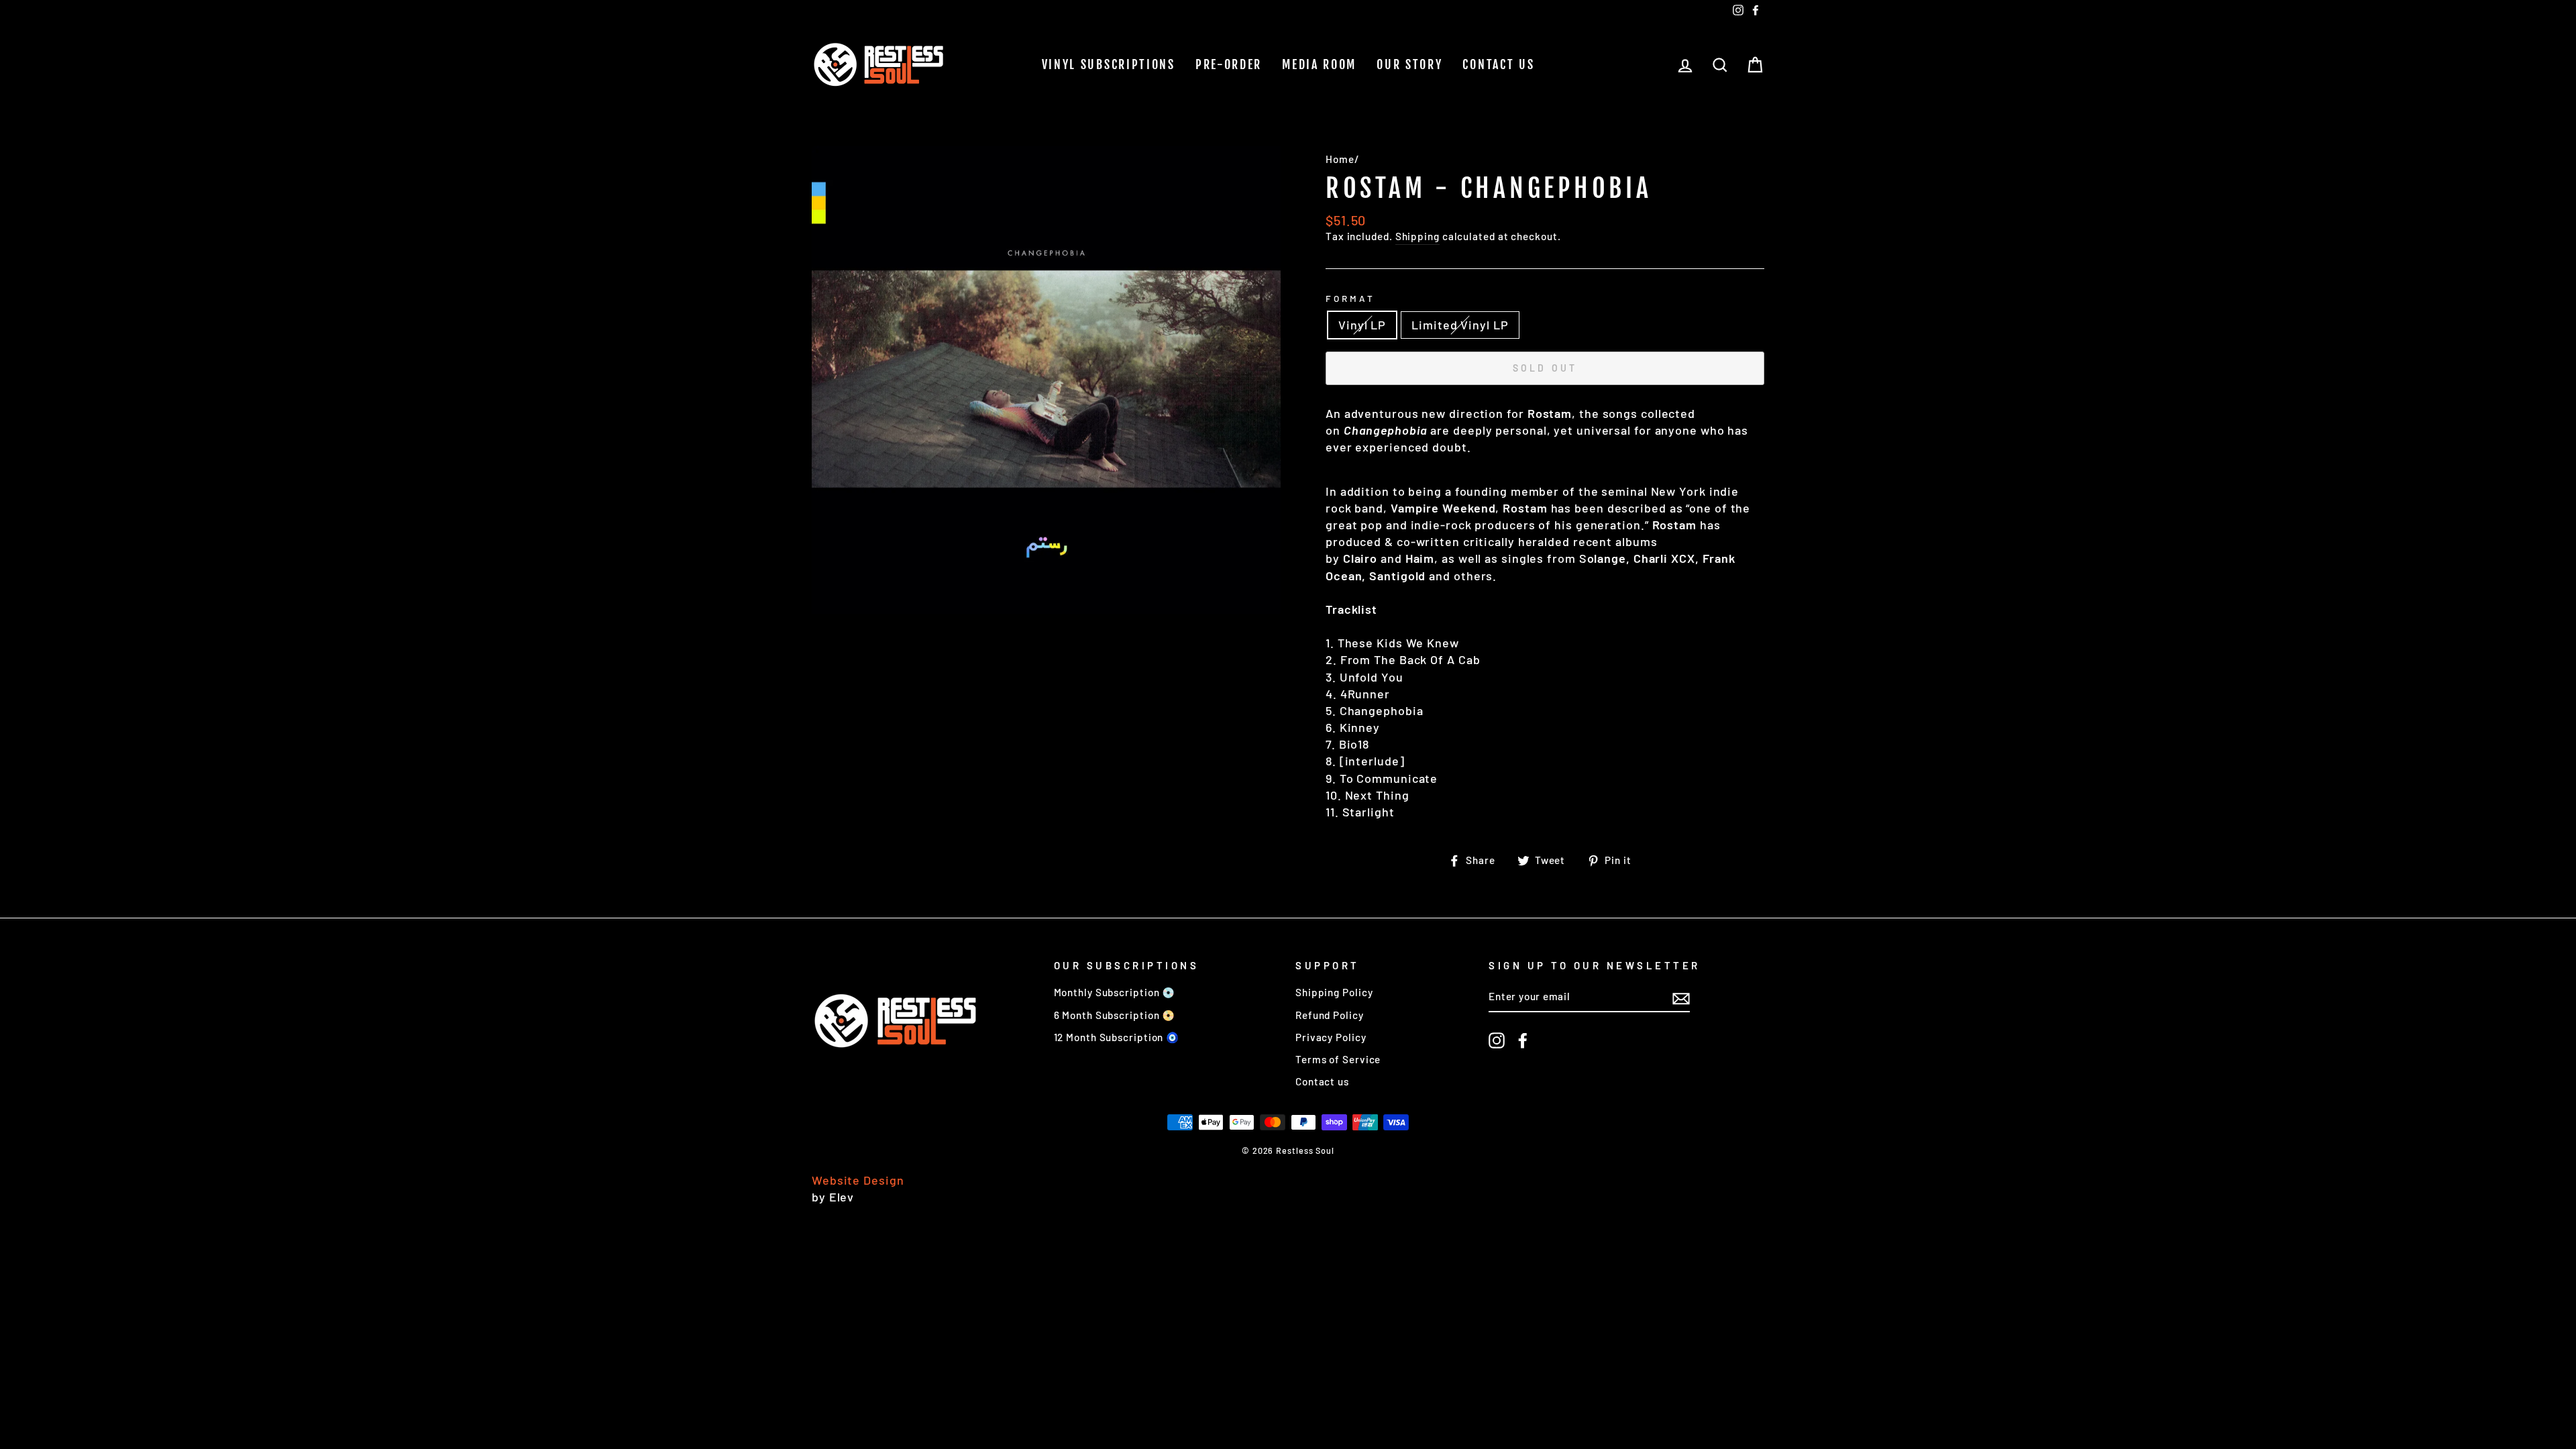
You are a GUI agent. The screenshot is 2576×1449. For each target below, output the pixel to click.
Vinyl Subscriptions (1109, 64)
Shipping (1417, 236)
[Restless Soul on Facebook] (1523, 1040)
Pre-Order (1229, 64)
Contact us (1498, 64)
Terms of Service (1338, 1059)
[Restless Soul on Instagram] (1497, 1040)
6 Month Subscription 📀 (1115, 1015)
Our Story (1409, 64)
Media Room (1319, 64)
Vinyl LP (1362, 325)
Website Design (858, 1180)
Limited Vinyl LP (1460, 325)
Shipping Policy (1334, 992)
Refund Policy (1330, 1015)
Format (1350, 298)
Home (1340, 159)
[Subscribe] (1681, 998)
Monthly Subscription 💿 (1115, 992)
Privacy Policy (1331, 1037)
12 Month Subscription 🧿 (1117, 1037)
